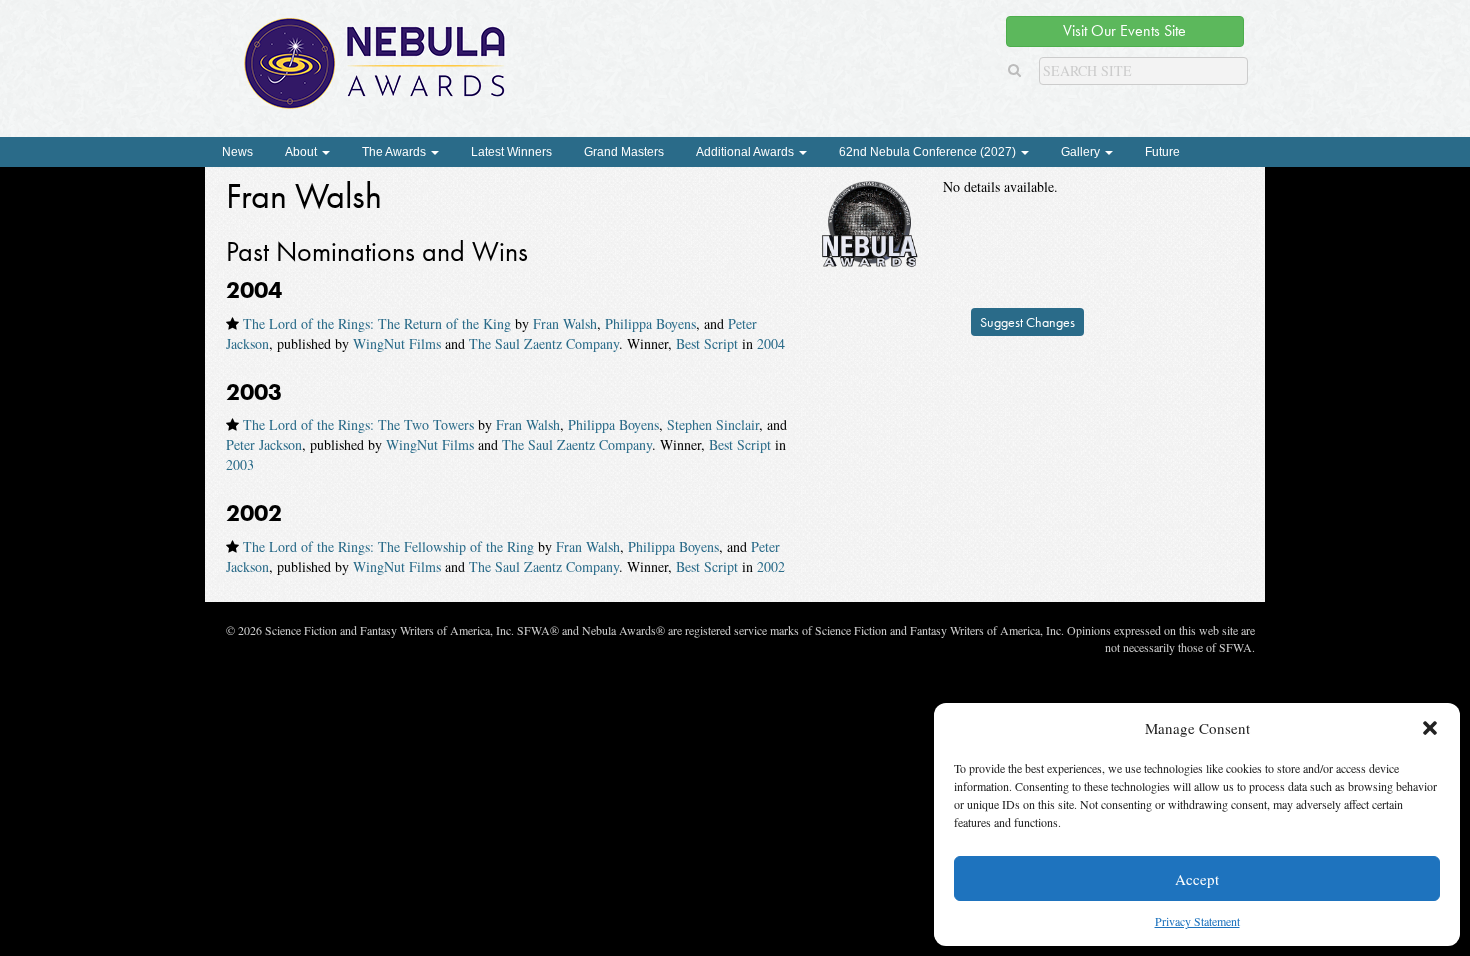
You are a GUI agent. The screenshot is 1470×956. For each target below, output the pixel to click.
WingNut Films (397, 343)
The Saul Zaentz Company (544, 343)
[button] (1430, 728)
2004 (771, 343)
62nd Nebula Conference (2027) (929, 152)
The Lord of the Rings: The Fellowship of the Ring (388, 546)
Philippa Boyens (650, 323)
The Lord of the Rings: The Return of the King (377, 323)
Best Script (707, 343)
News (237, 152)
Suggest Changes (1027, 322)
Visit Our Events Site (1124, 30)
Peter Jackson (264, 444)
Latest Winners (511, 152)
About (302, 152)
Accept (1197, 879)
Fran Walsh (565, 323)
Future (1162, 152)
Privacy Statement (1197, 921)
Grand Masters (624, 152)
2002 (771, 566)
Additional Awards (746, 152)
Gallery (1082, 152)
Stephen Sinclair (713, 424)
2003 (240, 464)
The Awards (395, 152)
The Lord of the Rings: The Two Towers (358, 424)
